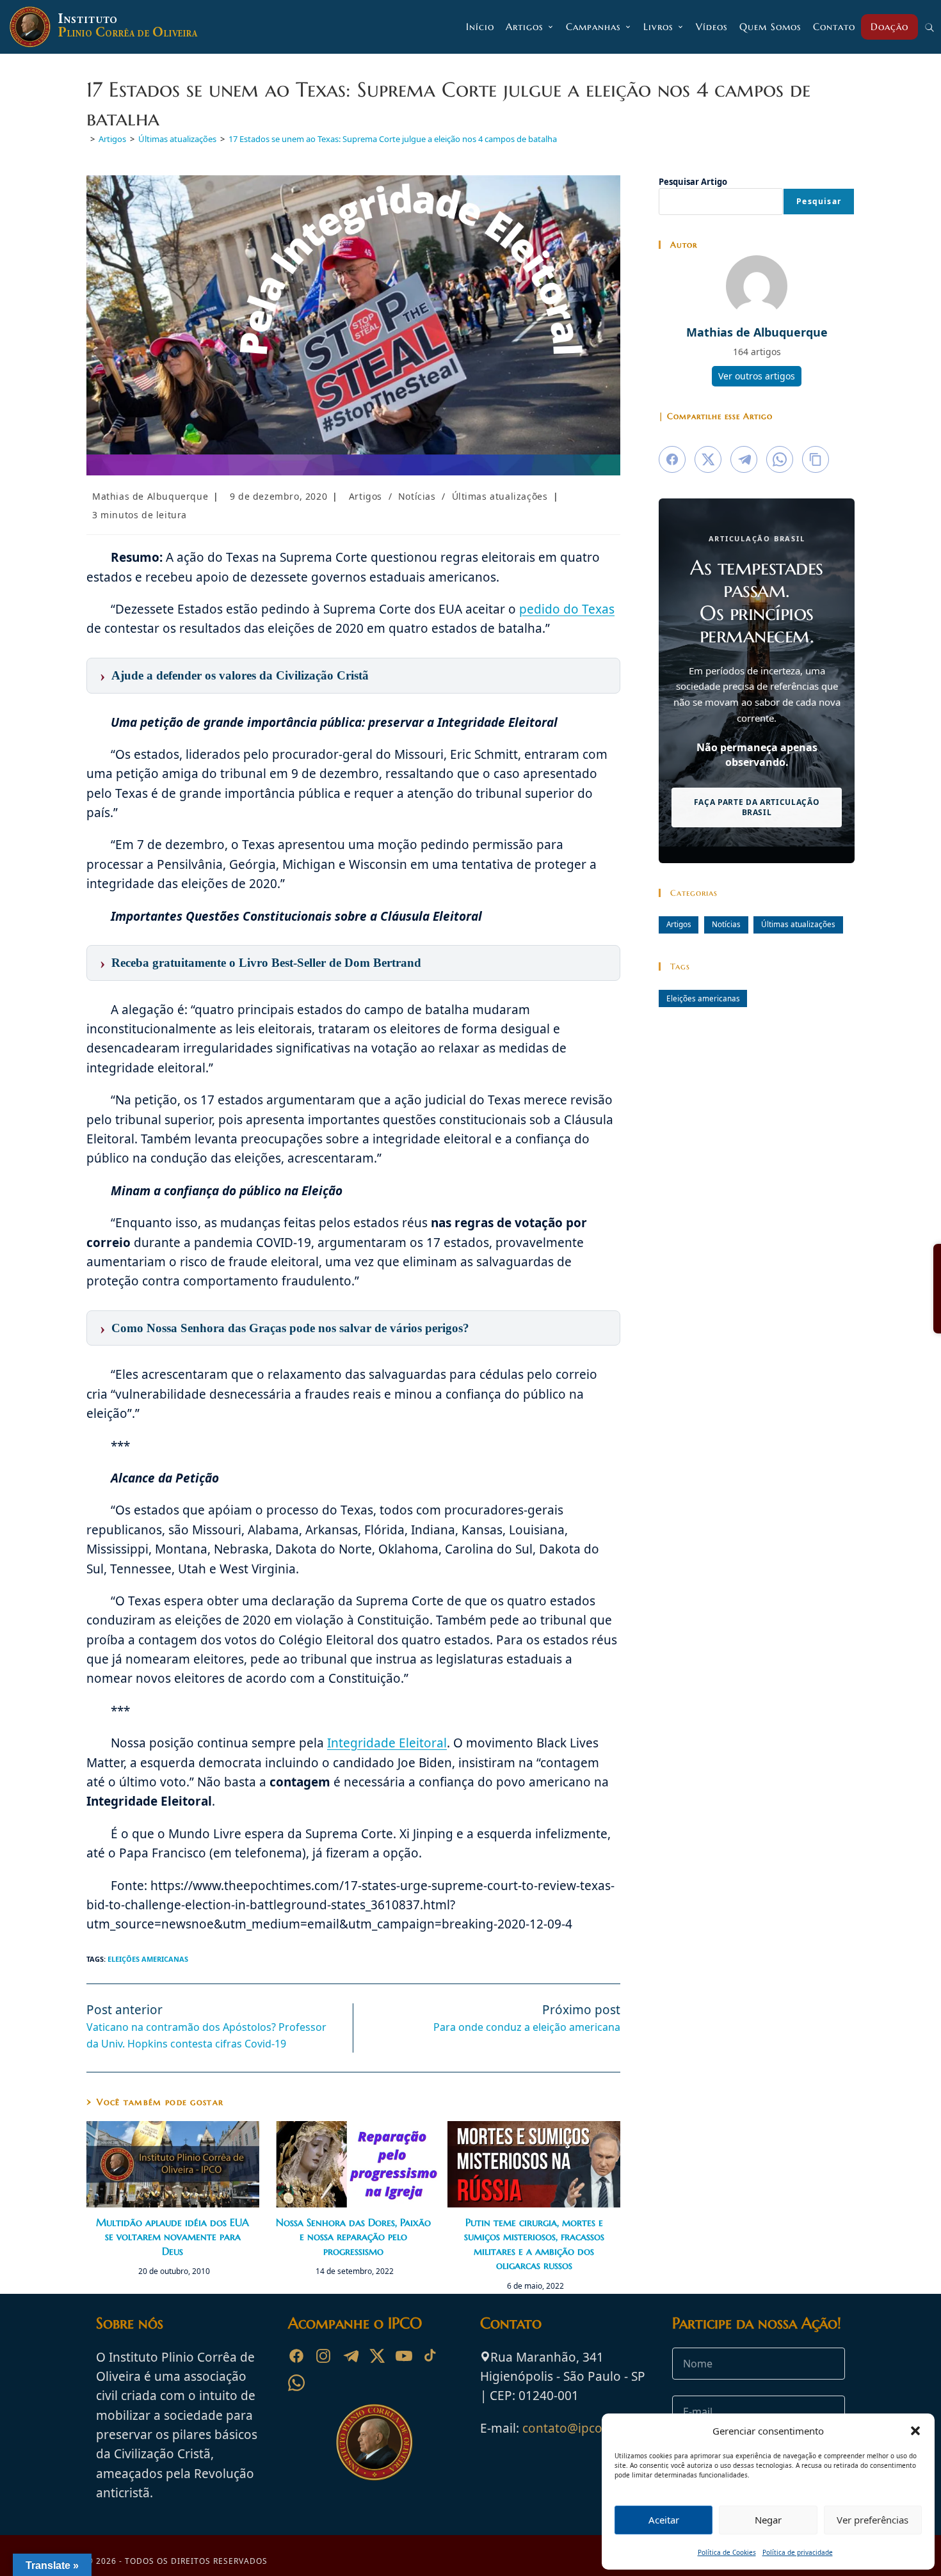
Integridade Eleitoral (387, 1743)
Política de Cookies (727, 2552)
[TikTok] (431, 2356)
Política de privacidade (798, 2552)
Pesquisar (819, 201)
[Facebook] (296, 2356)
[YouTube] (404, 2356)
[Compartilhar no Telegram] (744, 459)
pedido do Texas (567, 609)
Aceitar (664, 2520)
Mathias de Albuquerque (150, 496)
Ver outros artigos (757, 376)
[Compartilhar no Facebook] (672, 459)
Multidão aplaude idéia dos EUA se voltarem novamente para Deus (173, 2237)
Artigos (366, 496)
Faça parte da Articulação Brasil (757, 807)
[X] (377, 2356)
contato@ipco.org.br (582, 2428)
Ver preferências (873, 2520)
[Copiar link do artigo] (816, 459)
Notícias (417, 496)
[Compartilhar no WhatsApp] (780, 459)
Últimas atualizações (500, 496)
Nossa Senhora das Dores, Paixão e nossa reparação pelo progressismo (353, 2237)
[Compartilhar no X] (708, 459)
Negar (768, 2520)
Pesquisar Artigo (693, 182)
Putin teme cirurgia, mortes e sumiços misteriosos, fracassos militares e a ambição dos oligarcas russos (534, 2244)
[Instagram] (323, 2356)
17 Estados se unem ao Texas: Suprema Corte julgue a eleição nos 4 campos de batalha (393, 139)
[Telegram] (350, 2356)
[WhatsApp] (296, 2383)
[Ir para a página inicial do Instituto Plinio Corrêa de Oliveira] (374, 2441)
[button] (915, 2431)
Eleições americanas (148, 1959)
